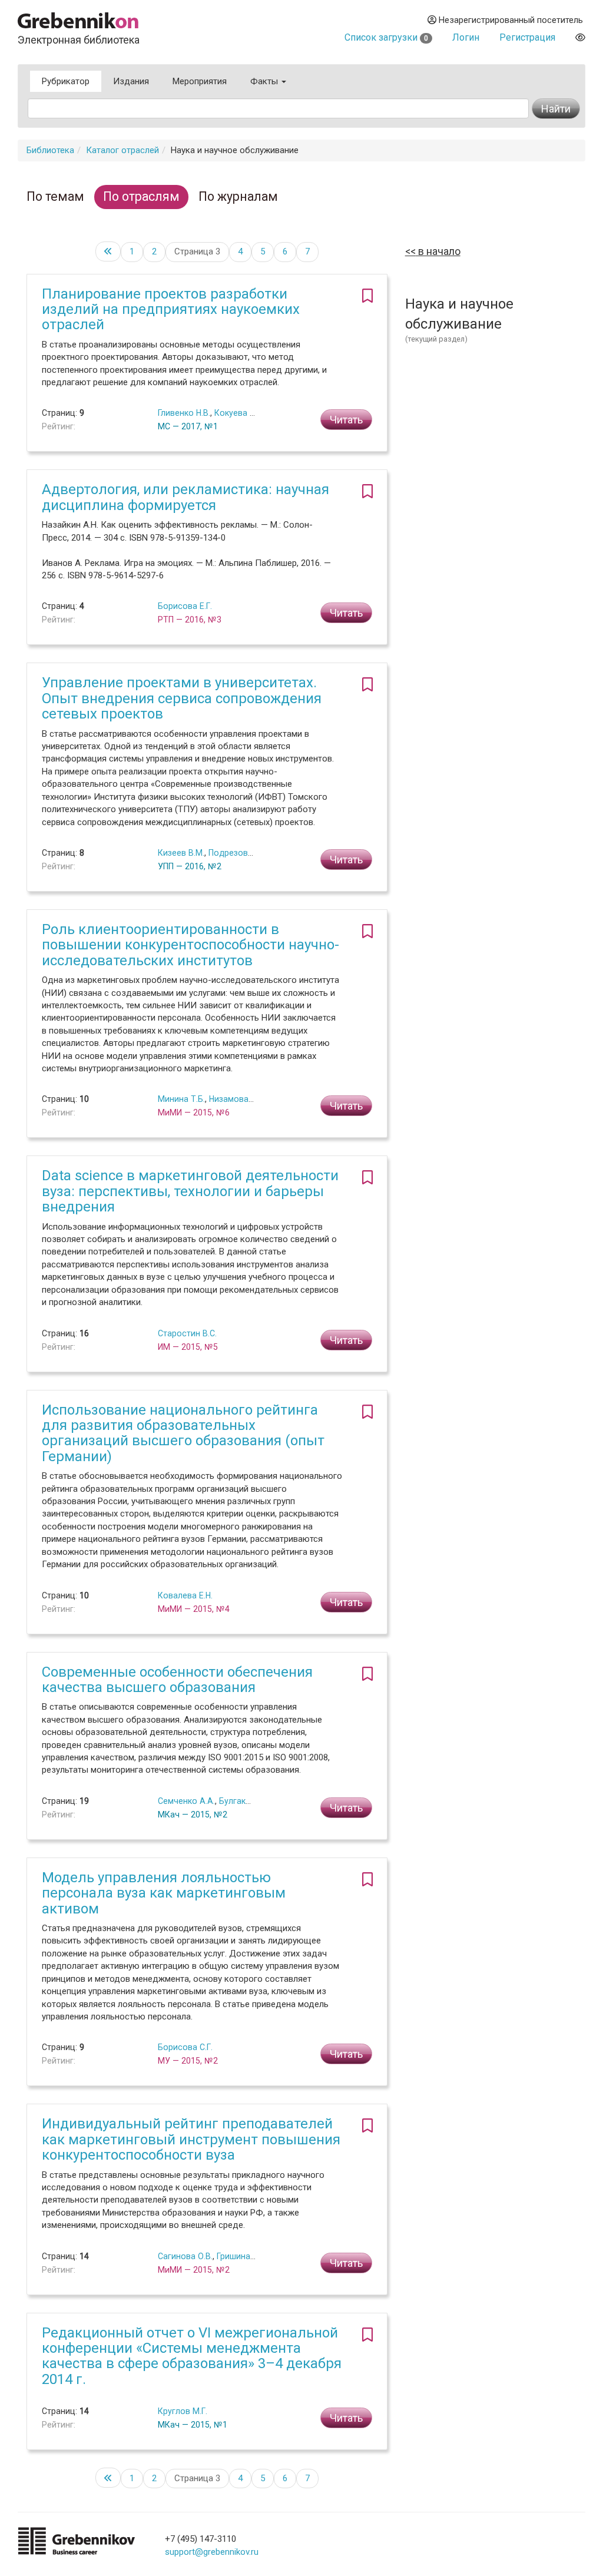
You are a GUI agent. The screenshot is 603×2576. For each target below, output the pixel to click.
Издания (131, 81)
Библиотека (50, 150)
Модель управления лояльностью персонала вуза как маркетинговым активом (164, 1893)
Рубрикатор (66, 81)
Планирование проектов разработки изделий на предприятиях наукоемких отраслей (171, 309)
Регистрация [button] (527, 37)
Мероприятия (200, 81)
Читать (346, 420)
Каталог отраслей (122, 150)
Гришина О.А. (242, 2256)
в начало (438, 251)
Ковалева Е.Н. (185, 1595)
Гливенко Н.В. (184, 413)
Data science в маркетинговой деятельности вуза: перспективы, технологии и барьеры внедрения (190, 1191)
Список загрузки (386, 37)
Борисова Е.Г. (185, 606)
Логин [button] (466, 37)
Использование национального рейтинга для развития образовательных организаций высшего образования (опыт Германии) (183, 1433)
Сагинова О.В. (185, 2256)
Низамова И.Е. (237, 1099)
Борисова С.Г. (185, 2047)
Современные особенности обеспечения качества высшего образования (177, 1680)
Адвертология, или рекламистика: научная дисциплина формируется (185, 497)
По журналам (238, 196)
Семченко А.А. (186, 1801)
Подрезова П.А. (239, 853)
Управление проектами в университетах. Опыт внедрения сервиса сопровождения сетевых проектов (182, 698)
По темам (55, 196)
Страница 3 (197, 251)
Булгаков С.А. (246, 1801)
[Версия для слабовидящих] (580, 37)
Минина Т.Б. (181, 1099)
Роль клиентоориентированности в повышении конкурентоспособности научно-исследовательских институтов (190, 945)
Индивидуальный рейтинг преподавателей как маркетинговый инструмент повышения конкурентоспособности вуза (191, 2139)
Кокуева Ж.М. (241, 413)
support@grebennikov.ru (212, 2552)
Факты (265, 81)
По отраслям (141, 196)
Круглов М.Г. (183, 2411)
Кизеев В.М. (181, 853)
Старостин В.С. (187, 1333)
